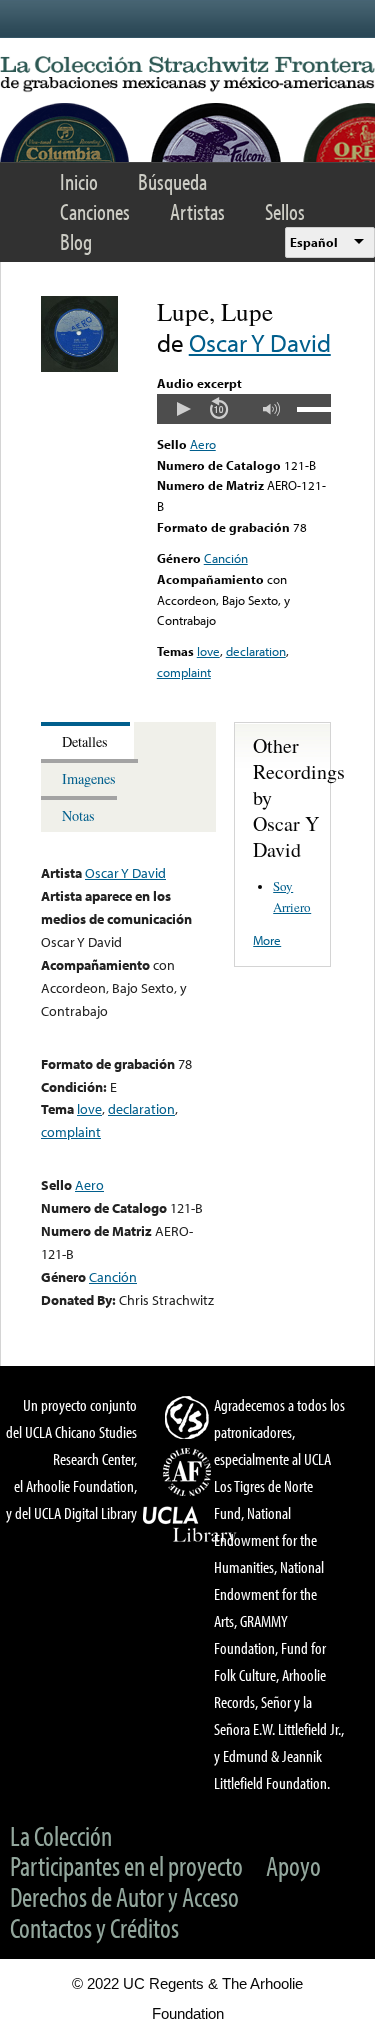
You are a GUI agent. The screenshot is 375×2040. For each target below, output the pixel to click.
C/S (190, 1417)
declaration (256, 651)
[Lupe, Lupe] (79, 367)
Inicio (79, 181)
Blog (76, 241)
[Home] (187, 74)
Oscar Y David (260, 342)
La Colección (61, 1835)
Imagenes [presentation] (89, 778)
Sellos (285, 211)
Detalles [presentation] (85, 741)
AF (190, 1472)
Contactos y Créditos (94, 1927)
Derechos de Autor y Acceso (124, 1896)
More (267, 940)
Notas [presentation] (78, 815)
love (208, 651)
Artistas (197, 211)
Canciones (95, 211)
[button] (183, 409)
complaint (184, 672)
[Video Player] (244, 409)
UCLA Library (190, 1525)
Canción (226, 558)
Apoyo (293, 1865)
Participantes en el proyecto (126, 1865)
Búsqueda (172, 181)
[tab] (87, 740)
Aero (203, 444)
